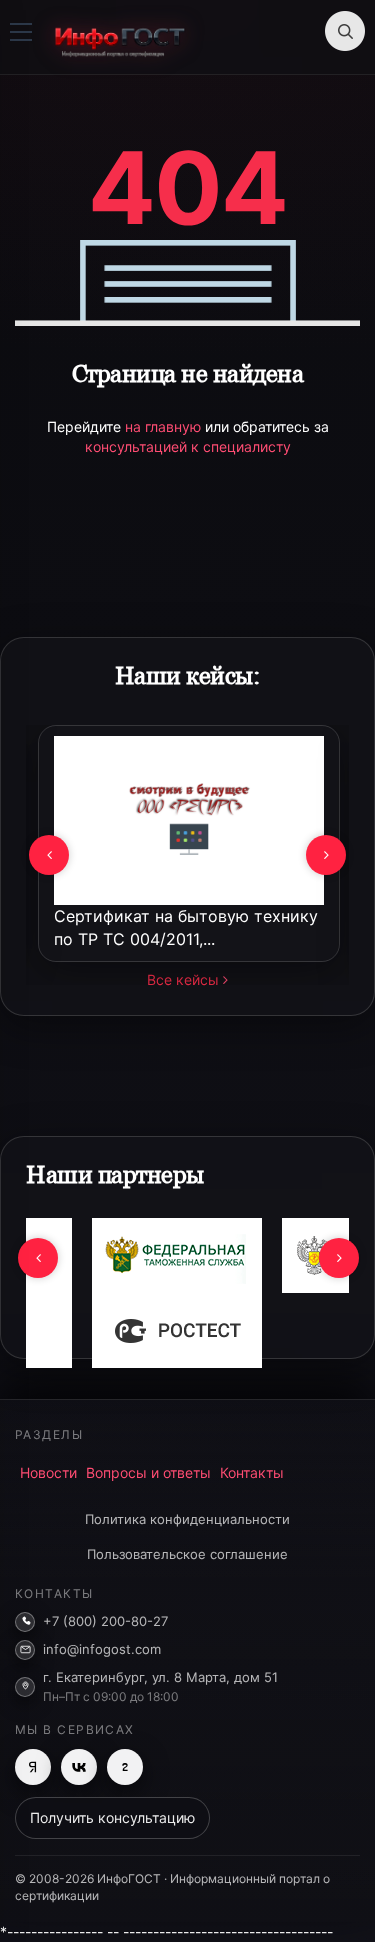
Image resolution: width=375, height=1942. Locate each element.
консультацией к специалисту (188, 446)
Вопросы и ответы (148, 1472)
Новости (48, 1472)
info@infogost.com (102, 1649)
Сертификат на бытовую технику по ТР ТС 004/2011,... (186, 927)
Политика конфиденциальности (187, 1519)
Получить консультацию (112, 1817)
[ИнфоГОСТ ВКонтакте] (79, 1767)
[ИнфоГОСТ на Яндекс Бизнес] (33, 1767)
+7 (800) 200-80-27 (105, 1621)
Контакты (252, 1472)
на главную (165, 426)
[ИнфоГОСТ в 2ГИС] (125, 1767)
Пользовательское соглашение (187, 1554)
